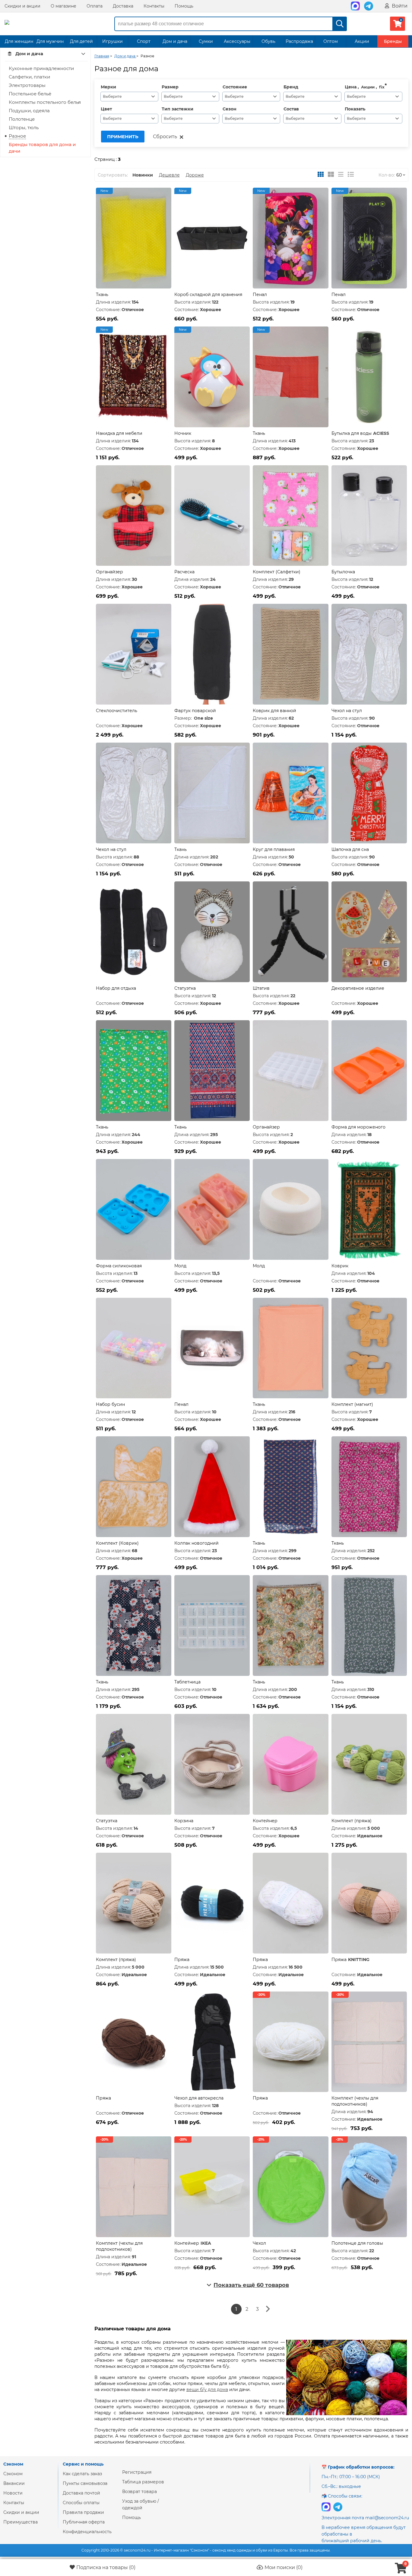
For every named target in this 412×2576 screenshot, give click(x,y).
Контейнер (265, 1821)
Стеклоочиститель (117, 711)
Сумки (206, 41)
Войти (399, 6)
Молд (180, 1266)
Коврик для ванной (274, 711)
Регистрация (137, 2472)
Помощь (184, 6)
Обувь (268, 41)
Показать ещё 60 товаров (251, 2285)
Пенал (260, 295)
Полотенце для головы (357, 2243)
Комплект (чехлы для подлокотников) (355, 2101)
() (106, 2567)
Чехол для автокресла (199, 2098)
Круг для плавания (274, 849)
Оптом (331, 41)
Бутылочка (343, 572)
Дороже (195, 175)
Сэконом (13, 2474)
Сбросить (165, 137)
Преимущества (21, 2522)
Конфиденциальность (87, 2532)
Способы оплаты (81, 2503)
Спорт (144, 41)
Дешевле (169, 175)
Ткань (102, 295)
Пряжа (182, 1960)
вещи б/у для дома (207, 2390)
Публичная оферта (84, 2522)
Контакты (154, 6)
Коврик (340, 1266)
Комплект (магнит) (352, 1404)
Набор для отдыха (116, 988)
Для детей (81, 41)
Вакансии (14, 2483)
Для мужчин (50, 41)
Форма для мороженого (358, 1127)
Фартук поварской (195, 711)
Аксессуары (237, 41)
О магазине (63, 6)
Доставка (123, 6)
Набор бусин (110, 1404)
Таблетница (187, 1682)
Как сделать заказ (82, 2474)
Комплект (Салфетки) (277, 572)
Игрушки (113, 41)
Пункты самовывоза (85, 2483)
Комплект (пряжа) (352, 1821)
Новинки (143, 175)
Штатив (261, 988)
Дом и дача (175, 41)
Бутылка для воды (352, 433)
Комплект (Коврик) (117, 1543)
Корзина (184, 1821)
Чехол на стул (347, 711)
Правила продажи (83, 2512)
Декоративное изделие (358, 988)
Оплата (95, 6)
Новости (13, 2493)
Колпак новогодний (196, 1543)
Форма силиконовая (119, 1266)
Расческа (184, 572)
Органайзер (109, 572)
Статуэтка (185, 988)
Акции (362, 41)
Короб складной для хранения (208, 295)
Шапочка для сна (350, 849)
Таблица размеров (143, 2482)
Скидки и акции (22, 6)
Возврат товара (139, 2492)
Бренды (393, 41)
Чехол (259, 2243)
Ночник (183, 433)
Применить (123, 137)
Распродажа (299, 41)
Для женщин (19, 41)
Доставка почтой (81, 2493)
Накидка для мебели (119, 433)
